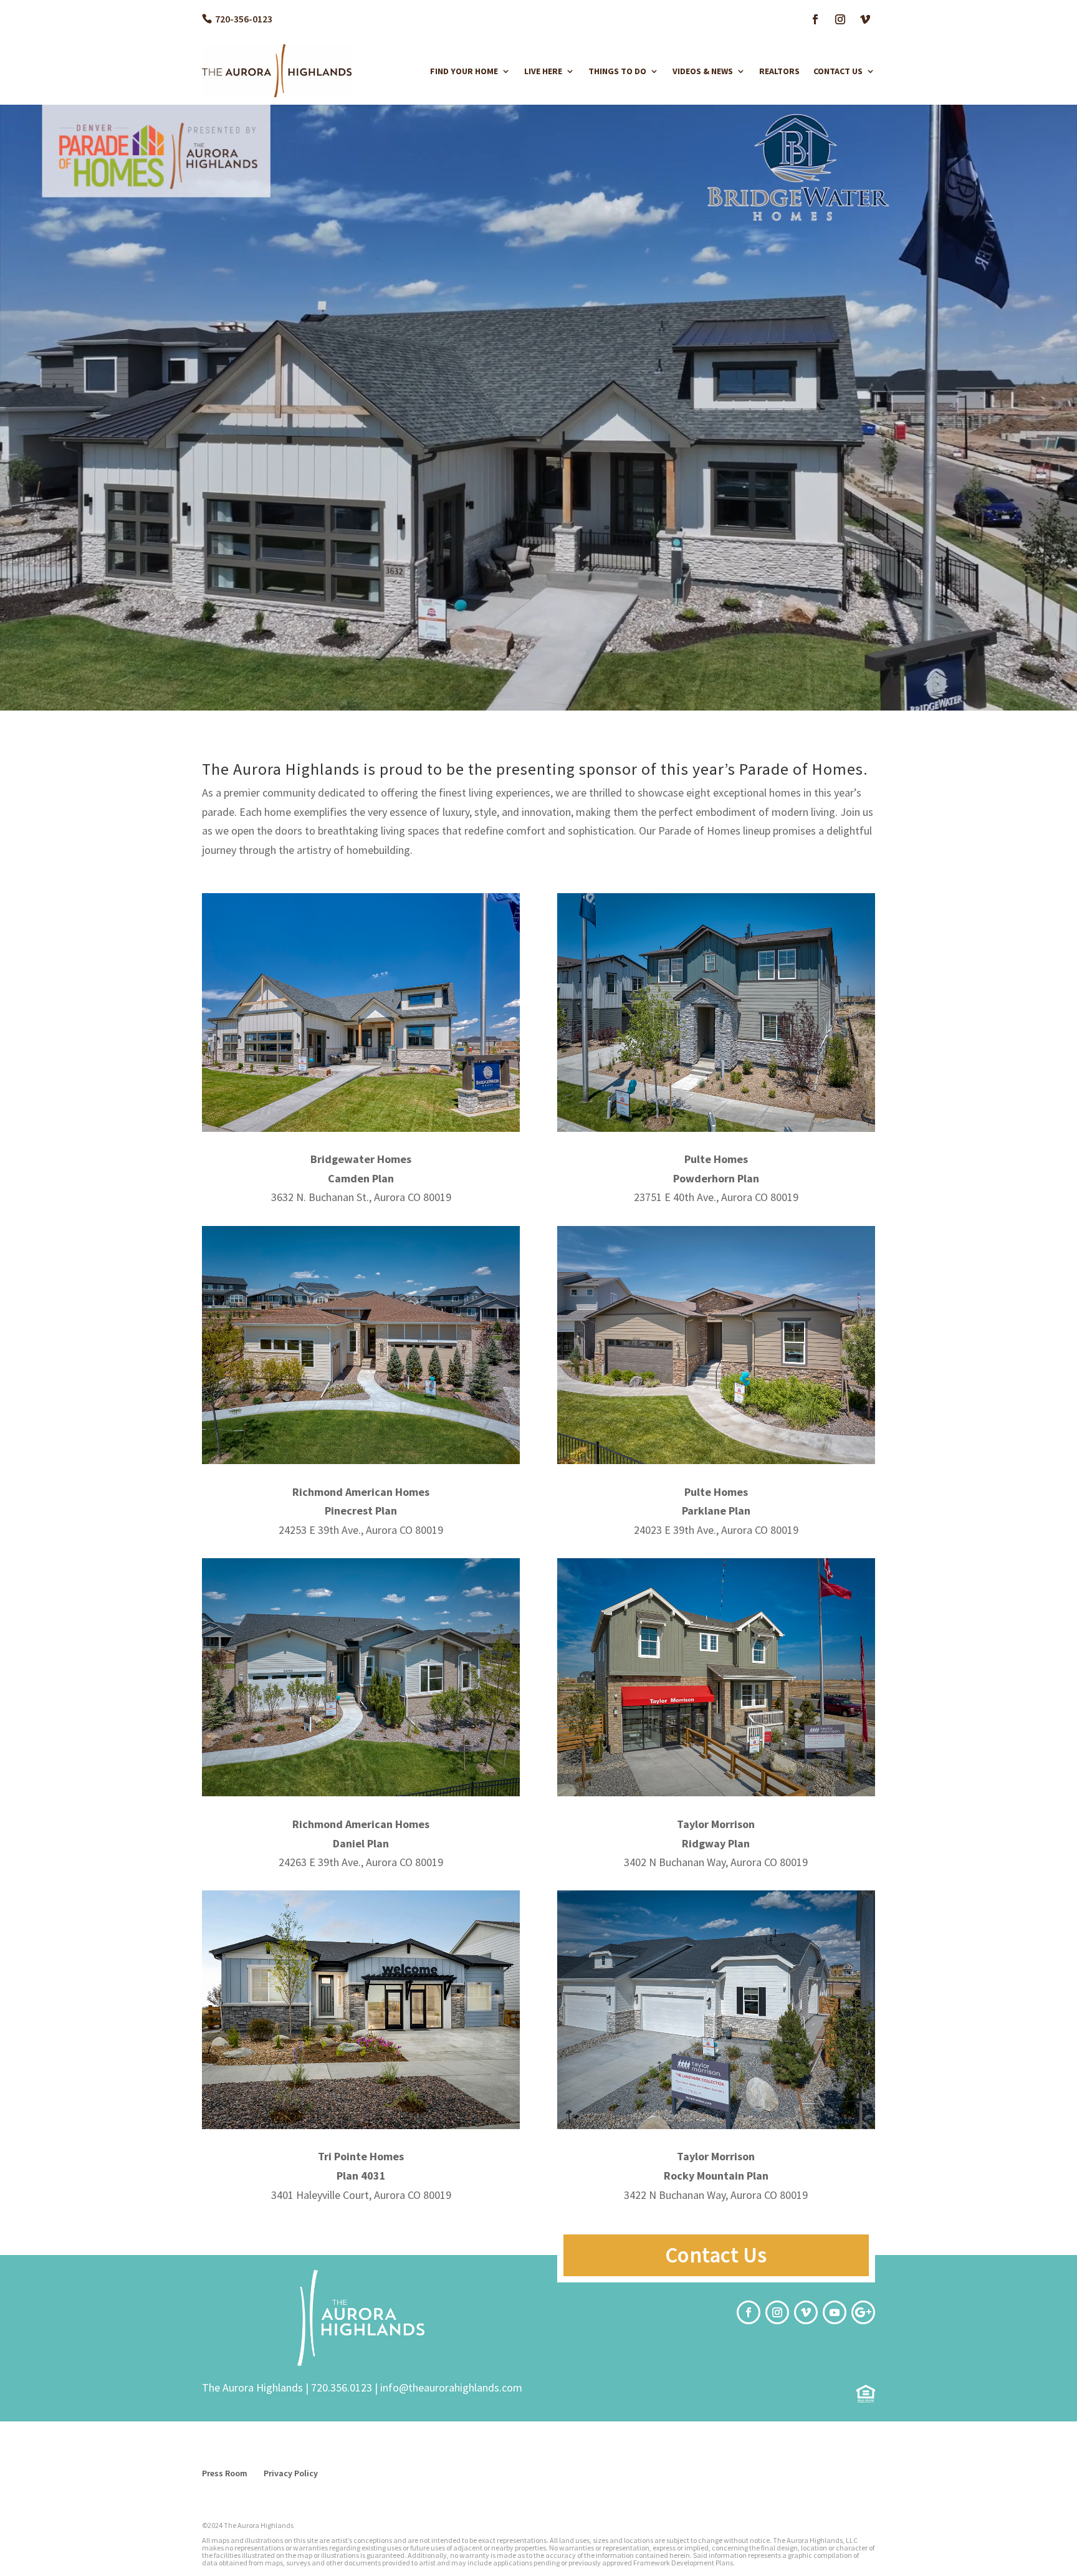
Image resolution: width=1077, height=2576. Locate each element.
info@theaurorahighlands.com (451, 2387)
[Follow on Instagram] (840, 19)
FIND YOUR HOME (464, 71)
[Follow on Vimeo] (865, 19)
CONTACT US (838, 71)
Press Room (225, 2473)
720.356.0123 (342, 2387)
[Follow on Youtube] (835, 2312)
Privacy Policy (291, 2473)
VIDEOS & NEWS (703, 71)
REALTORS (779, 71)
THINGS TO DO (617, 71)
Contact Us (716, 2255)
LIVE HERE (543, 71)
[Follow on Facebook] (815, 19)
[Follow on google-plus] (863, 2312)
